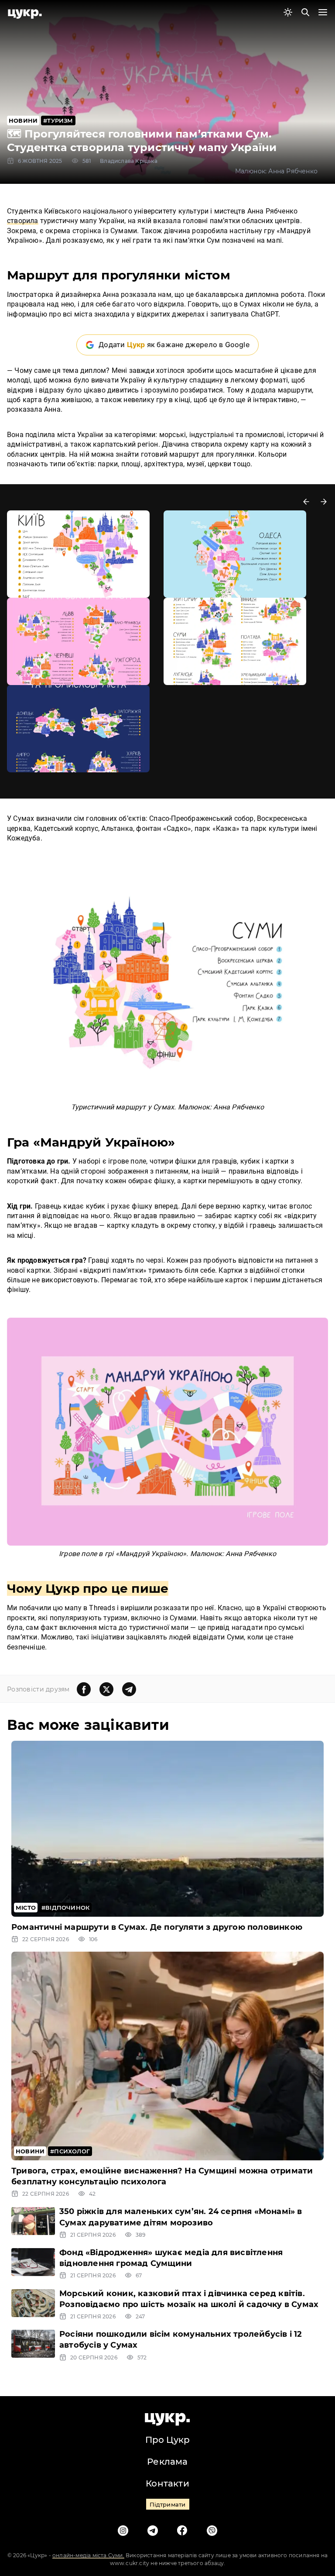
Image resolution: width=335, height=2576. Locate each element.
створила (23, 221)
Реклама (167, 2462)
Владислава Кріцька (129, 161)
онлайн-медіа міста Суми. (88, 2555)
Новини (23, 121)
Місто (26, 1908)
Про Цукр (168, 2440)
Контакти (167, 2483)
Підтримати (168, 2504)
